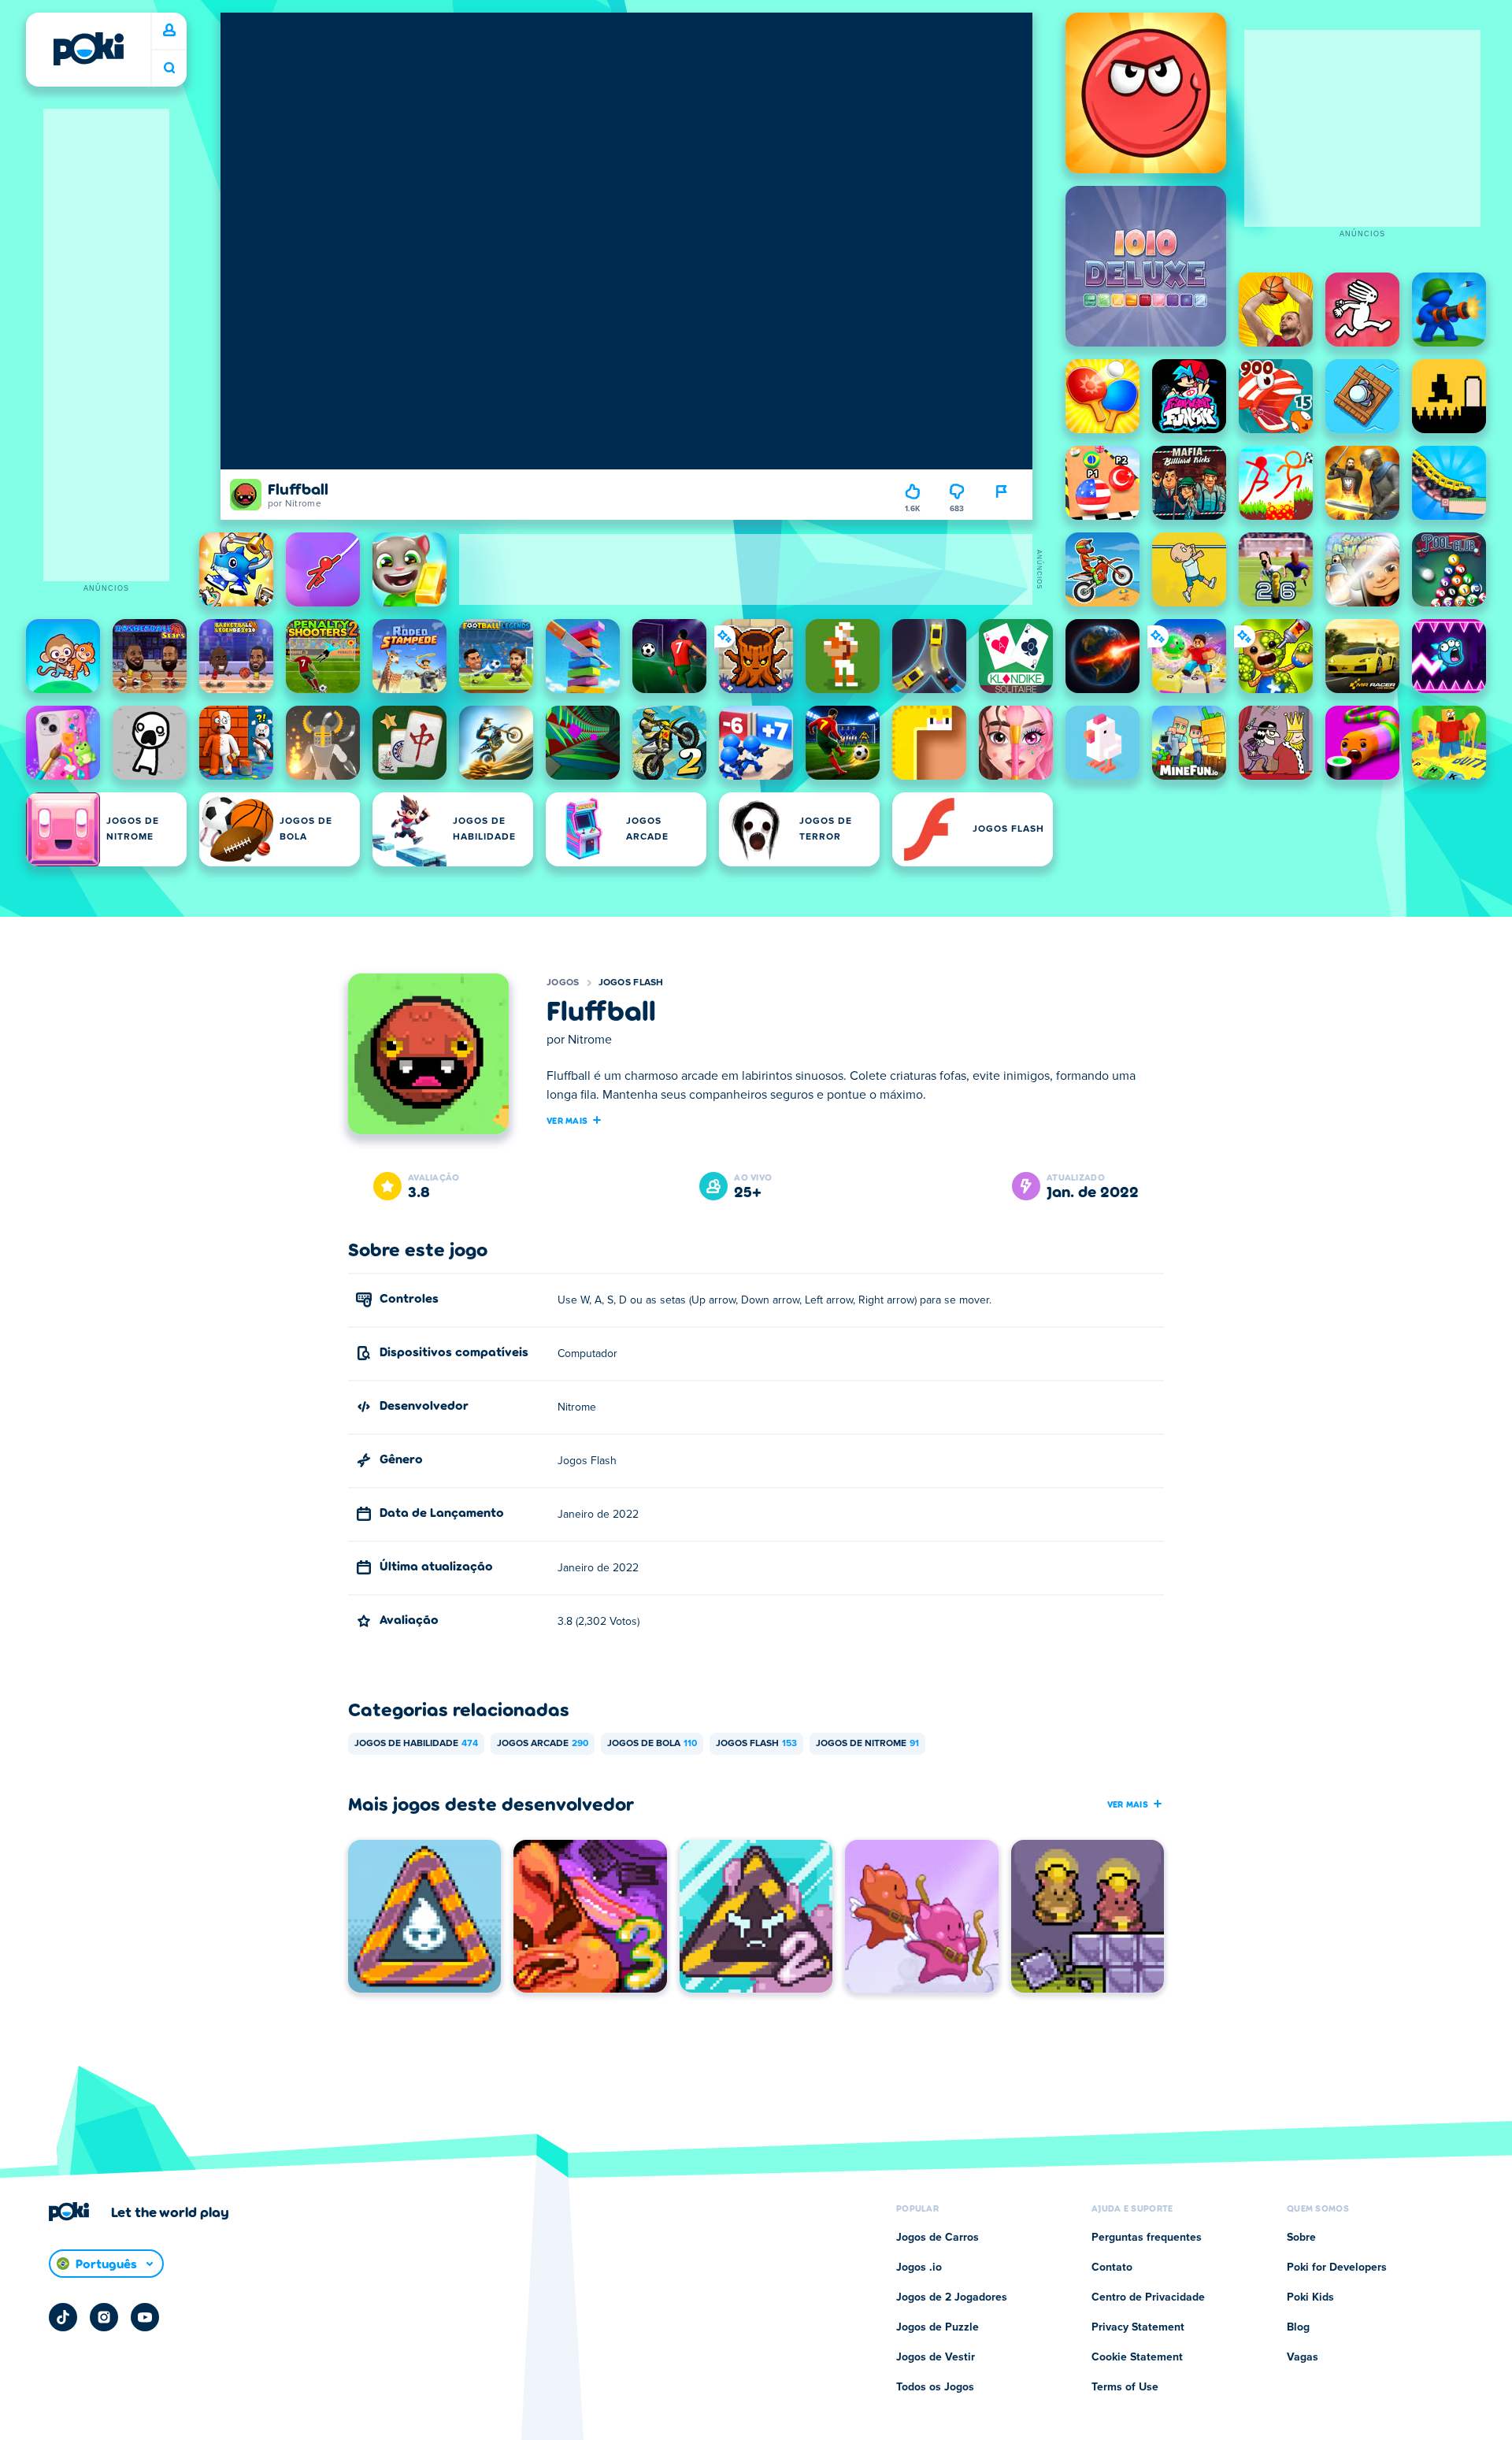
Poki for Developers (1337, 2268)
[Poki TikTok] (63, 2317)
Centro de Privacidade (1148, 2297)
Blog (1298, 2327)
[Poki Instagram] (104, 2317)
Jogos (563, 983)
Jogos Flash (631, 983)
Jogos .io (919, 2268)
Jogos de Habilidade (416, 1744)
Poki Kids (1310, 2297)
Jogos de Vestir (936, 2357)
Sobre (1301, 2238)
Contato (1112, 2268)
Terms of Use (1125, 2387)
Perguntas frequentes (1147, 2238)
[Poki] (88, 49)
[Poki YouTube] (145, 2317)
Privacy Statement (1138, 2327)
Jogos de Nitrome (867, 1744)
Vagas (1303, 2357)
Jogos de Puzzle (938, 2327)
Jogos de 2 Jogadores (952, 2297)
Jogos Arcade (543, 1744)
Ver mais (567, 1120)
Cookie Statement (1137, 2357)
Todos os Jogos (935, 2387)
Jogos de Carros (938, 2238)
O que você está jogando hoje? (169, 68)
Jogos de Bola (652, 1744)
